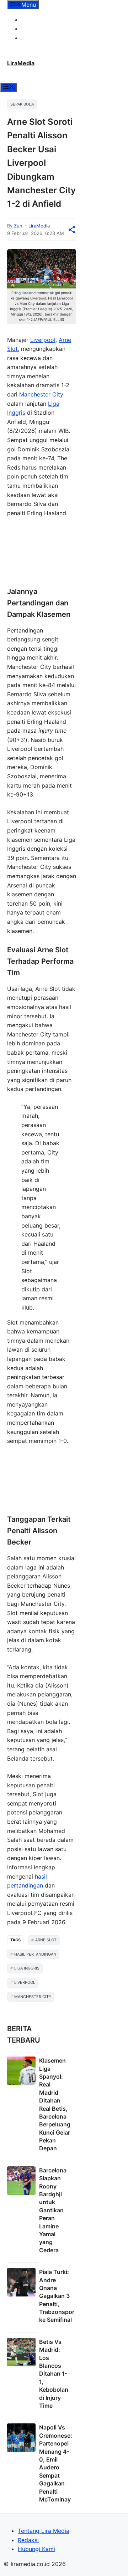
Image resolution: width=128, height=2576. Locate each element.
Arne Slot (46, 1940)
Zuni (19, 226)
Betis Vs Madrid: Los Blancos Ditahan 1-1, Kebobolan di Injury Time (54, 2374)
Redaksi (32, 29)
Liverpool (43, 340)
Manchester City (41, 394)
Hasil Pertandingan (35, 1954)
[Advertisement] (42, 553)
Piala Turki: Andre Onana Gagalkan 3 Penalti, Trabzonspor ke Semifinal (57, 2296)
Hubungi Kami (40, 38)
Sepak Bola (22, 104)
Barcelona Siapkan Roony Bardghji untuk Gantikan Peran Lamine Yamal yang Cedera (53, 2210)
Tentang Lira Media (47, 20)
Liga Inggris (27, 1968)
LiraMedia (21, 63)
